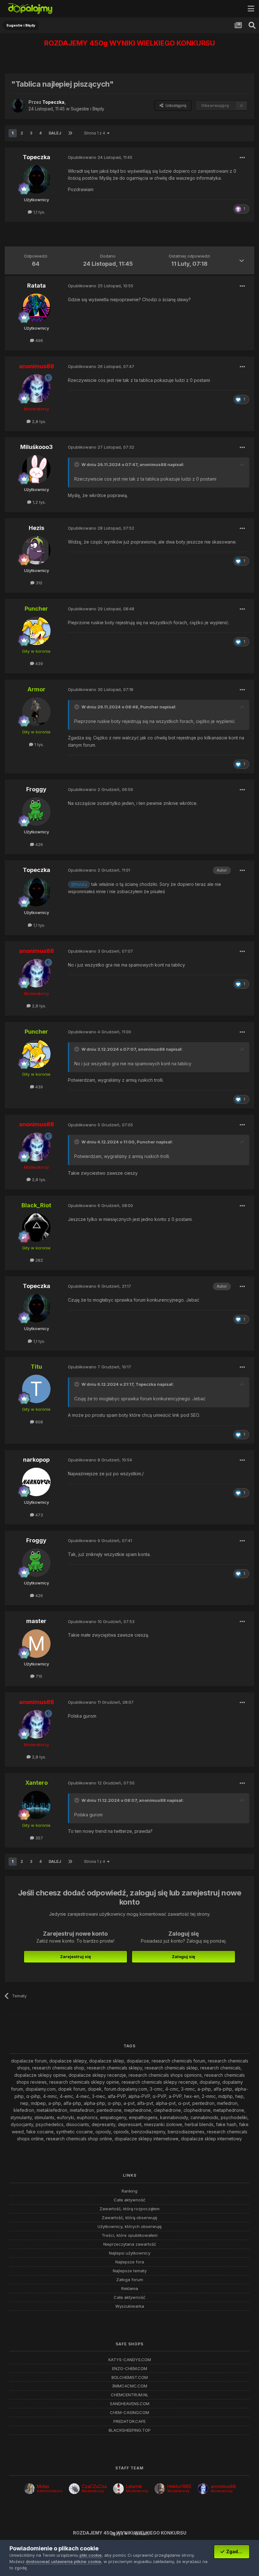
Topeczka (146, 1384)
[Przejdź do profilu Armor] (36, 712)
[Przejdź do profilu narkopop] (36, 1482)
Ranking (129, 2191)
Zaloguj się (184, 1957)
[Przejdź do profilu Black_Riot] (36, 1228)
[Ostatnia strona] (70, 133)
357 (39, 1838)
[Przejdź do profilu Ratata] (36, 308)
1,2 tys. (39, 502)
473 (39, 1515)
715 (38, 1676)
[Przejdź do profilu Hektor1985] (160, 2489)
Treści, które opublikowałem (130, 2235)
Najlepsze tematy (130, 2271)
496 (39, 340)
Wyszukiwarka (130, 2306)
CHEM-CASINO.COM (129, 2413)
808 (39, 1422)
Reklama (130, 2289)
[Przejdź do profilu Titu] (36, 1389)
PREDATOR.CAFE (129, 2421)
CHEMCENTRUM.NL (130, 2395)
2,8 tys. (38, 421)
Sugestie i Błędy (87, 109)
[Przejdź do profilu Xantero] (36, 1805)
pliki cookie (91, 2555)
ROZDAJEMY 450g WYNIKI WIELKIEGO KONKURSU (130, 43)
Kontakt (141, 2533)
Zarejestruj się (75, 1957)
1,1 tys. (39, 212)
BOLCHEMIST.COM (130, 2377)
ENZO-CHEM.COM (130, 2369)
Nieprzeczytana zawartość (130, 2244)
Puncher (149, 707)
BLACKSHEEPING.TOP (130, 2430)
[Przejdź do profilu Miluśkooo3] (36, 469)
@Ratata (79, 884)
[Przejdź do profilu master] (36, 1644)
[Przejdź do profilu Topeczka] (18, 106)
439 (39, 663)
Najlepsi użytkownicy (130, 2253)
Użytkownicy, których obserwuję (130, 2227)
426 (39, 844)
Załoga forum (130, 2280)
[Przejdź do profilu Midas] (29, 2489)
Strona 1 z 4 (96, 133)
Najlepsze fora (130, 2262)
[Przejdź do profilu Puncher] (36, 631)
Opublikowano (100, 157)
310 (38, 583)
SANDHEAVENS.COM (130, 2404)
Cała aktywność (129, 2200)
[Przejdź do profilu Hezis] (36, 550)
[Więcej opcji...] (243, 158)
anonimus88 (153, 464)
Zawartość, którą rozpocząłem (129, 2209)
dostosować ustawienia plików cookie (63, 2561)
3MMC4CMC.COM (129, 2386)
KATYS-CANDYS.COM (130, 2360)
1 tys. (39, 744)
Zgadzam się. (237, 2551)
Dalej (55, 133)
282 (39, 1260)
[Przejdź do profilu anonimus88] (36, 389)
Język (117, 2533)
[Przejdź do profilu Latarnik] (118, 2489)
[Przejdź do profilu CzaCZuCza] (74, 2489)
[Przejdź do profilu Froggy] (36, 812)
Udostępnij (175, 105)
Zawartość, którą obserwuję (129, 2218)
